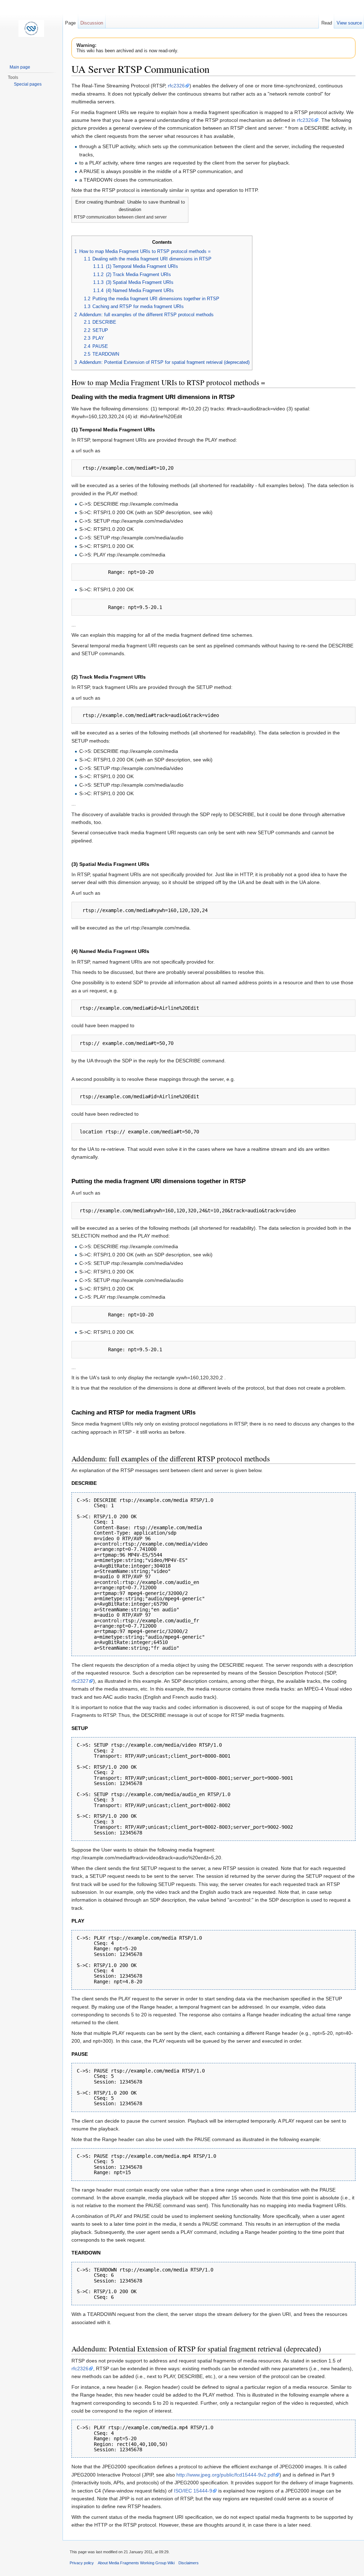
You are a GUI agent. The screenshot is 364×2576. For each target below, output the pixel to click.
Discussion (92, 23)
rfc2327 (80, 1681)
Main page (20, 67)
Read (327, 23)
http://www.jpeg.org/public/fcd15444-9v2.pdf (226, 2475)
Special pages (28, 84)
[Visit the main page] (31, 28)
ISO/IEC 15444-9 (193, 2491)
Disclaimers (189, 2563)
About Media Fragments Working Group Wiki (136, 2563)
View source (349, 23)
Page (70, 23)
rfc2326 (176, 86)
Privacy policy (82, 2563)
